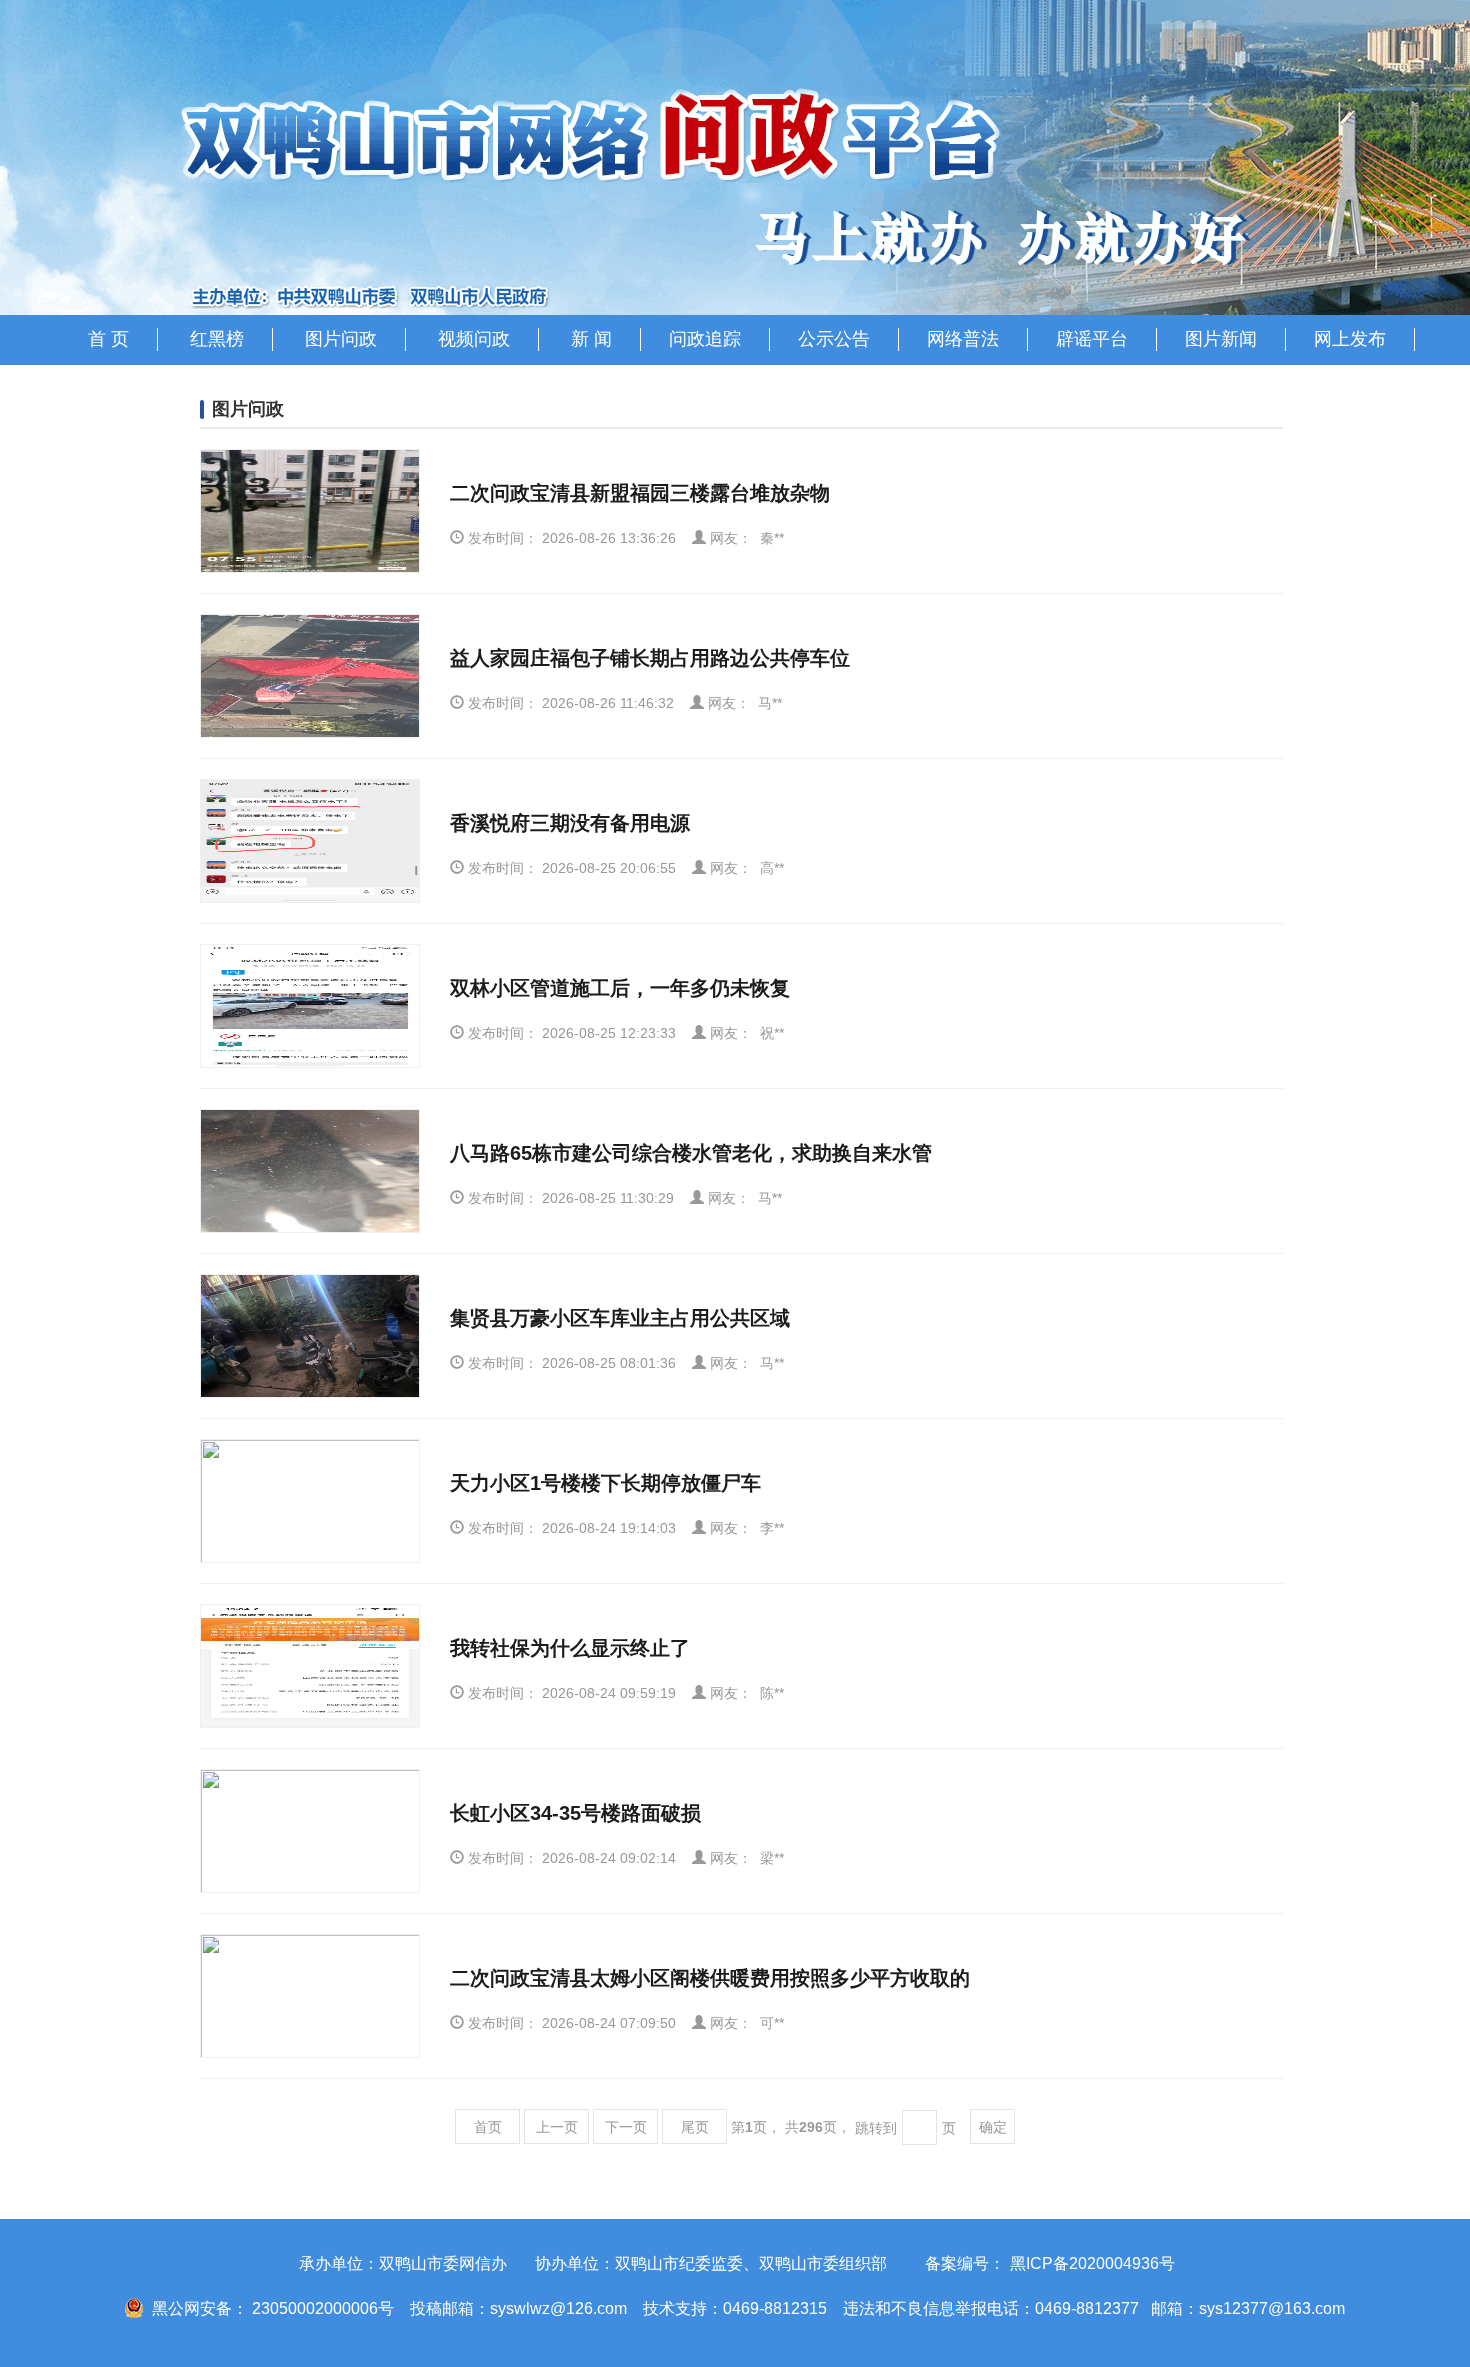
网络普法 (963, 339)
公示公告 (834, 339)
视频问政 (474, 339)
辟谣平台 (1092, 339)
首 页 (108, 339)
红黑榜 (217, 339)
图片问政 (341, 339)
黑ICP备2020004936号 (1092, 2263)
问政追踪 (705, 339)
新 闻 (591, 339)
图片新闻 (1221, 339)
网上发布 (1350, 339)
